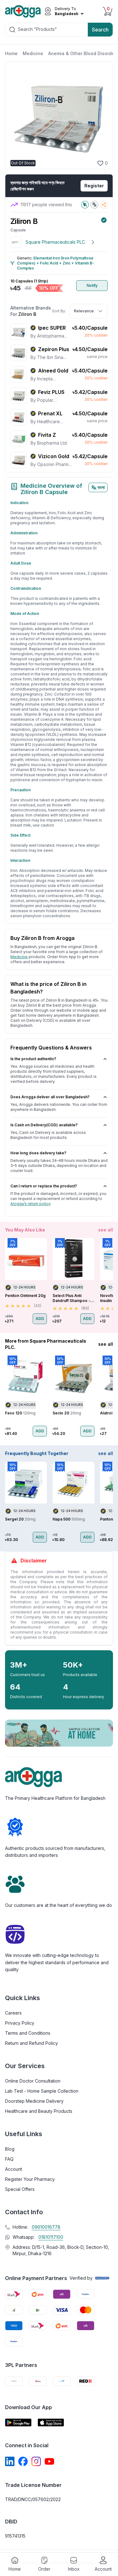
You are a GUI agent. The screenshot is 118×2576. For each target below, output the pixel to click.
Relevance (84, 311)
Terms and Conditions (28, 2033)
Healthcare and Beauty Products (39, 2111)
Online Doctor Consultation (33, 2081)
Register (94, 186)
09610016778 (46, 2227)
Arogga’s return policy (30, 1204)
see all (106, 1230)
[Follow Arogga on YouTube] (49, 2461)
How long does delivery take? (38, 1153)
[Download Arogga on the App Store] (51, 2422)
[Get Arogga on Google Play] (18, 2422)
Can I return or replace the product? (44, 1186)
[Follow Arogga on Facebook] (23, 2461)
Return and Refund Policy (31, 2043)
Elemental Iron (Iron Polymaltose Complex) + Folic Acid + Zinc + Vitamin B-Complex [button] (56, 263)
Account (14, 2169)
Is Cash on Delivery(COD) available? (44, 1125)
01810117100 (51, 2237)
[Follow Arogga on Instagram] (36, 2461)
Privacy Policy (20, 2023)
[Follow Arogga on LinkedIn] (10, 2461)
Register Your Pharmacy (30, 2179)
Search (100, 30)
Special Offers (20, 2189)
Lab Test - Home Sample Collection (42, 2091)
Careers (13, 2013)
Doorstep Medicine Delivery (34, 2101)
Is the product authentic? (33, 1059)
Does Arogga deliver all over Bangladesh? (50, 1097)
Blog (10, 2149)
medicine (19, 957)
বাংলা (101, 487)
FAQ (9, 2159)
